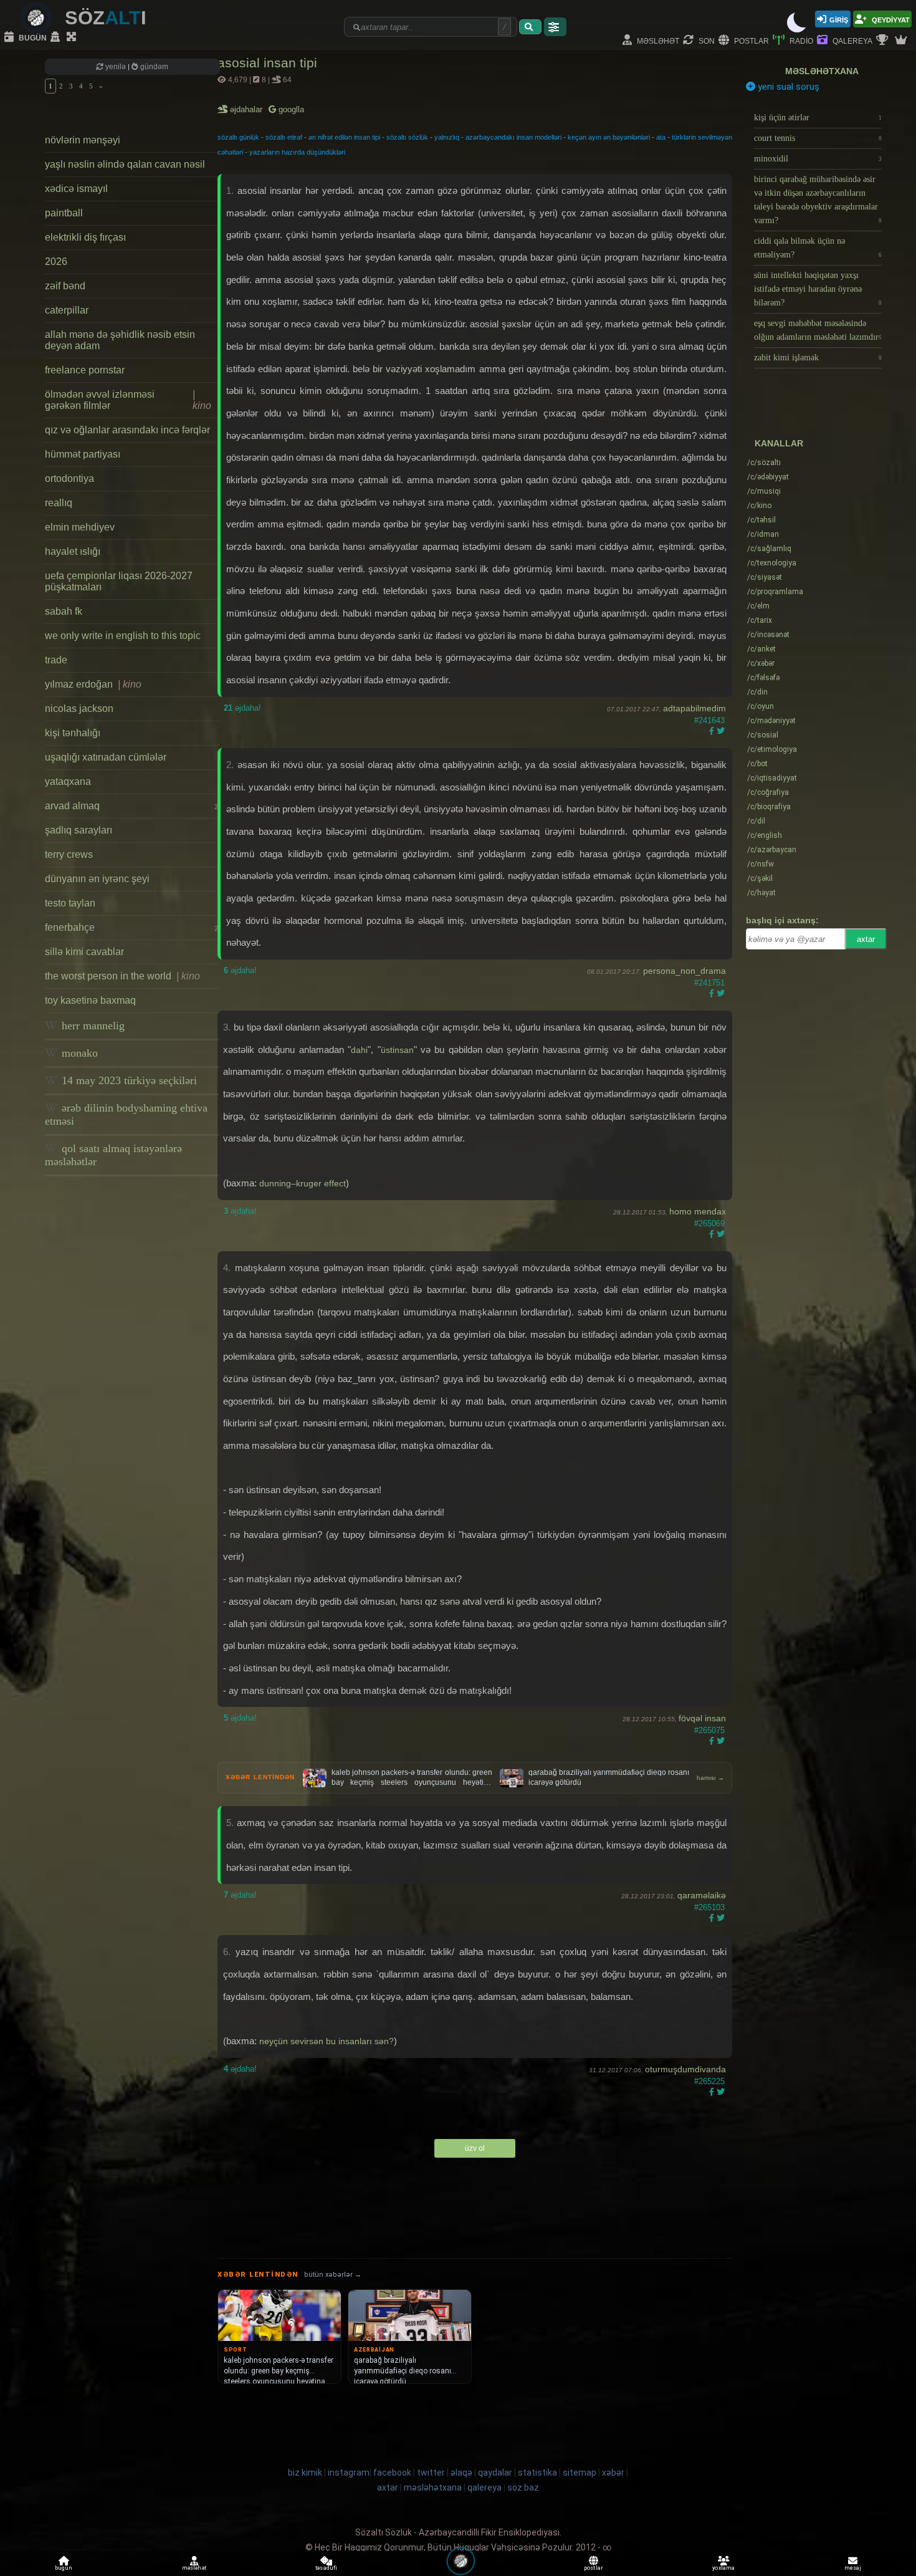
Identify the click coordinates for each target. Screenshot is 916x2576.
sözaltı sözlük (407, 137)
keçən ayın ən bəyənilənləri (609, 137)
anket (761, 649)
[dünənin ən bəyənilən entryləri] (884, 41)
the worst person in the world (122, 976)
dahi (359, 1050)
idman (763, 534)
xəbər (761, 663)
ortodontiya (69, 478)
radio (800, 40)
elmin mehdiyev (80, 527)
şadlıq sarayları (79, 830)
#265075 (709, 1730)
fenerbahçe (131, 927)
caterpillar (67, 310)
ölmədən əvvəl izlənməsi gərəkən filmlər (128, 400)
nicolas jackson (79, 709)
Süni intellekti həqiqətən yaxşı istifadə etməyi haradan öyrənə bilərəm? (818, 289)
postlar (751, 40)
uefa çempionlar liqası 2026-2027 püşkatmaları (119, 581)
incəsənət (768, 635)
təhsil (761, 520)
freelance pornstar (85, 370)
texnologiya (772, 563)
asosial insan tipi (267, 63)
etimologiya (772, 749)
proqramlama (775, 592)
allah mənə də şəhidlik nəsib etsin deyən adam (120, 340)
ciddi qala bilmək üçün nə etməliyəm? (818, 248)
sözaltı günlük (238, 137)
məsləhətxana (822, 71)
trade (56, 660)
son (706, 40)
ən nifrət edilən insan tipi (344, 137)
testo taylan (70, 903)
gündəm (153, 67)
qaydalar (495, 2473)
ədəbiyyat (768, 477)
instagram (349, 2473)
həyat (761, 893)
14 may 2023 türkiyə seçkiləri (128, 1080)
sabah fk (64, 611)
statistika (537, 2473)
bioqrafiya (769, 807)
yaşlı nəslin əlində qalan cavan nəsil (125, 164)
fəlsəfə (763, 678)
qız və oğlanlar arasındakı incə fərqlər (127, 430)
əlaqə (461, 2473)
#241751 (709, 983)
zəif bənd (65, 286)
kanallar (779, 443)
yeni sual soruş (787, 87)
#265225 (709, 2081)
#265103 (709, 1907)
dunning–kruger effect (303, 1183)
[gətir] (530, 27)
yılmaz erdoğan (93, 684)
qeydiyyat (890, 19)
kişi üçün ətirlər (818, 118)
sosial (763, 735)
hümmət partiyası (83, 454)
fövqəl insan (702, 1718)
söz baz (523, 2487)
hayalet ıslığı (73, 551)
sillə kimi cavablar (84, 952)
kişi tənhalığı (73, 733)
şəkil (760, 878)
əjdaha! (242, 708)
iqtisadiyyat (772, 778)
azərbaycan (772, 850)
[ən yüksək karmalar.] (902, 41)
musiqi (764, 491)
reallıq (59, 503)
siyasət (765, 577)
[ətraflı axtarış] (555, 27)
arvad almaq (131, 806)
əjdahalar (247, 109)
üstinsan (397, 1050)
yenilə (116, 67)
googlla (290, 109)
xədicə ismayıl (76, 189)
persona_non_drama (685, 971)
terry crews (69, 854)
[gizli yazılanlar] (57, 37)
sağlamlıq (769, 549)
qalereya (852, 40)
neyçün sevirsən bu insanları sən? (327, 2041)
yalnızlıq (447, 137)
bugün (32, 37)
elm (758, 606)
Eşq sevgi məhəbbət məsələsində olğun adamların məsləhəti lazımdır (818, 330)
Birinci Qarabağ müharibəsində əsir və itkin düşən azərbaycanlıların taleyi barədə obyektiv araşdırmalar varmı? (818, 200)
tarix (760, 620)
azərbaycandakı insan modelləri (513, 137)
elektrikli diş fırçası (85, 237)
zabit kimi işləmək (818, 358)
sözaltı (764, 463)
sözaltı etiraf (284, 137)
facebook (392, 2473)
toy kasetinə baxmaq (90, 1000)
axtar (866, 939)
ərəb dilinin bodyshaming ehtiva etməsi (126, 1114)
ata (661, 137)
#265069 (709, 1223)
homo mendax (698, 1211)
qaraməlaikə (702, 1895)
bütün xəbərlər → (333, 2275)
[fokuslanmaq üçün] (73, 37)
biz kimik (306, 2473)
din (757, 692)
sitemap (580, 2473)
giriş (839, 19)
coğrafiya (768, 792)
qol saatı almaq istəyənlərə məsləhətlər (113, 1155)
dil (756, 821)
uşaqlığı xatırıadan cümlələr (106, 757)
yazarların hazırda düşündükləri (297, 152)
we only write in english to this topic (123, 636)
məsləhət (657, 40)
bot (757, 764)
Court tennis (818, 138)
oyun (761, 706)
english (765, 835)
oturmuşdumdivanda (685, 2069)
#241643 (709, 720)
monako (78, 1053)
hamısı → (710, 1778)
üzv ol (475, 2148)
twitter (431, 2473)
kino (759, 506)
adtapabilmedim (694, 708)
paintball (64, 213)
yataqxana (68, 781)
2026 (56, 262)
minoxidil (818, 159)
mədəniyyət (771, 721)
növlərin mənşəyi (83, 140)
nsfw (761, 864)
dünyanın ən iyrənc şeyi (97, 879)
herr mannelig (92, 1026)
